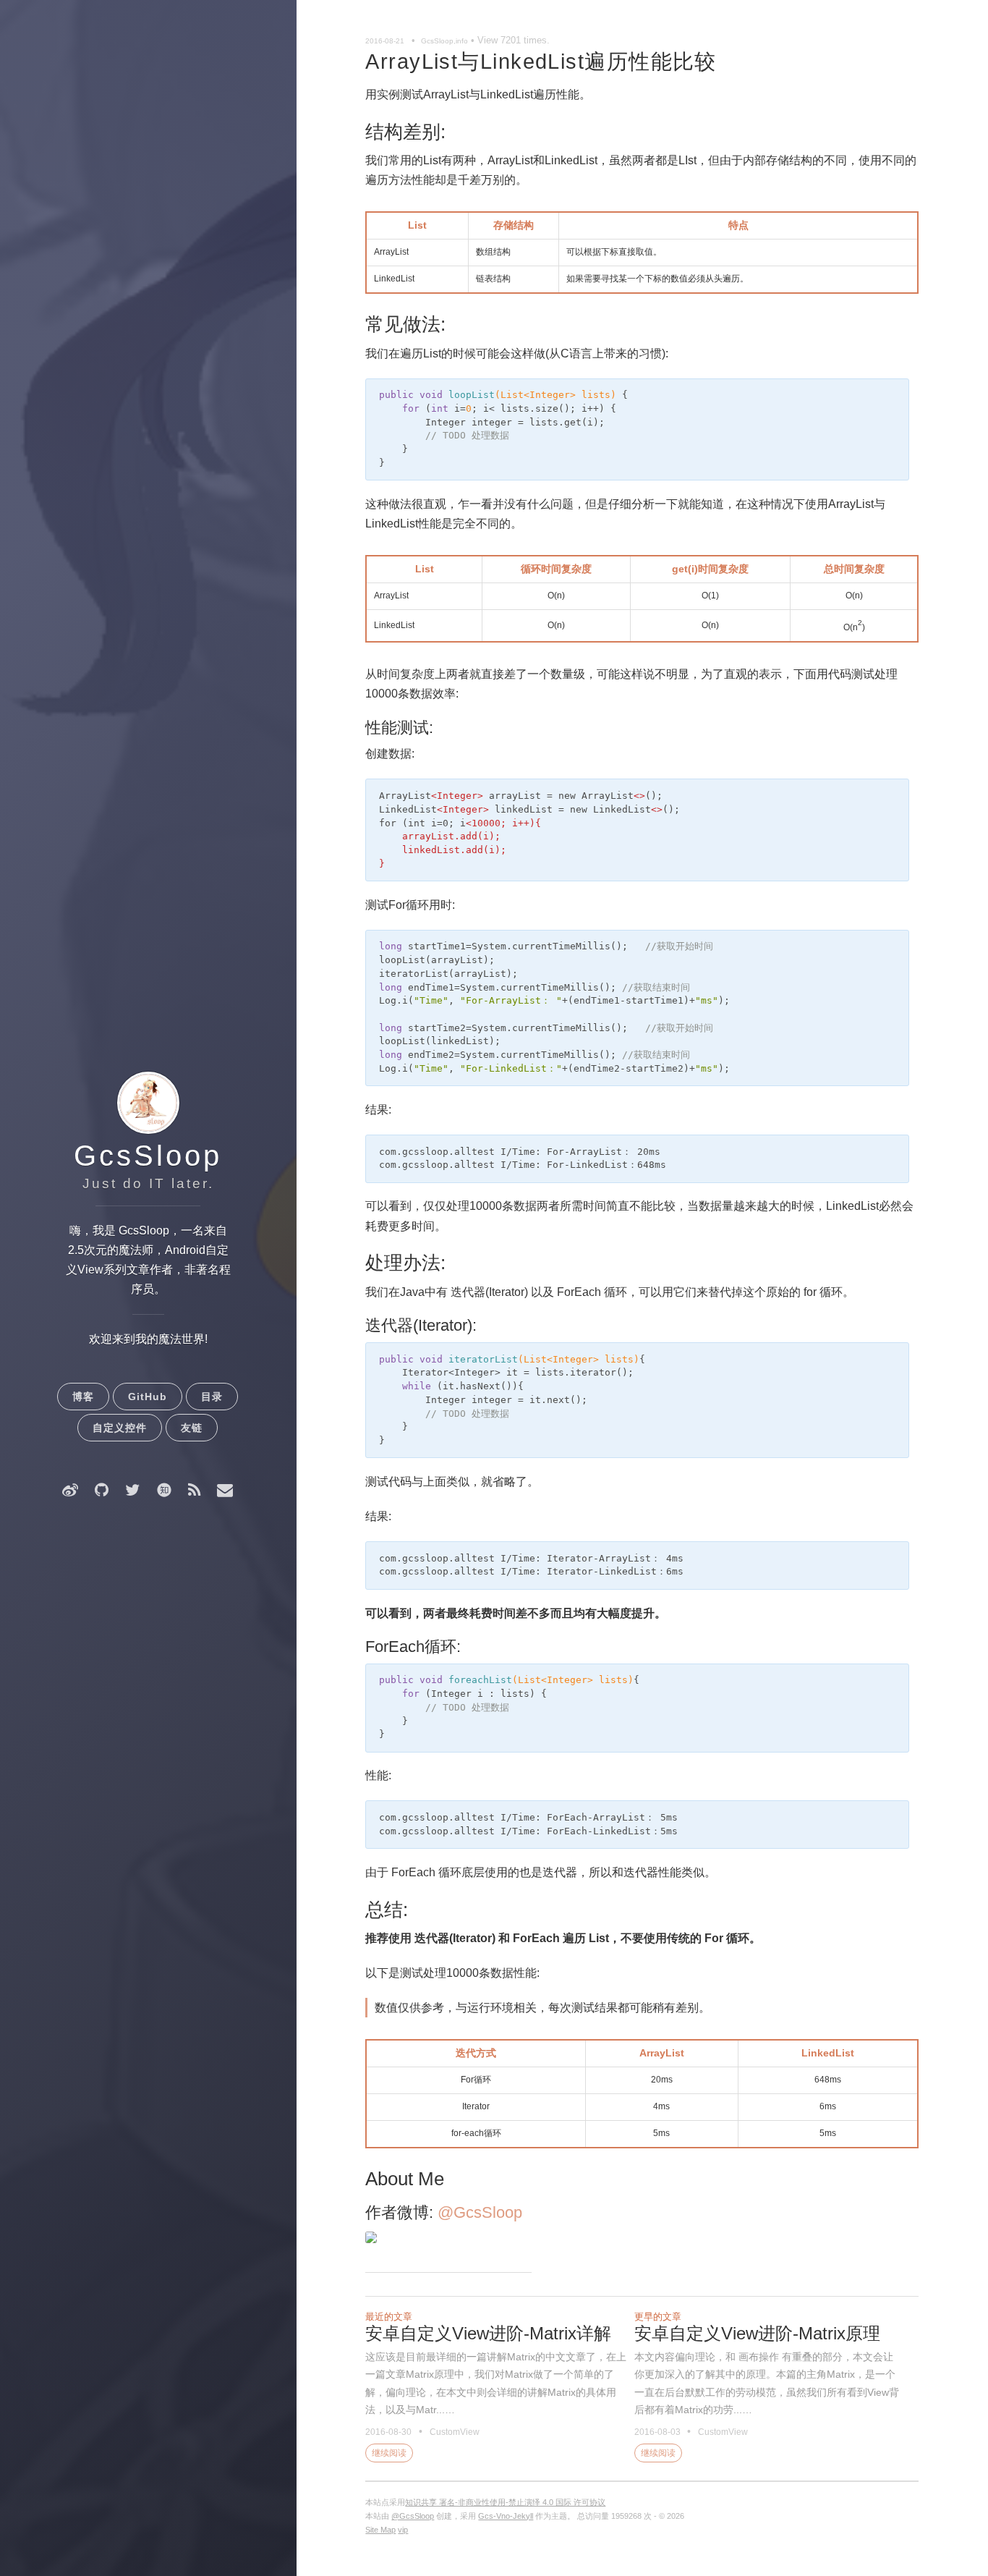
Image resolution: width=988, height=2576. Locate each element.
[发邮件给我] (225, 1490)
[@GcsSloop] (132, 1490)
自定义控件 (120, 1428)
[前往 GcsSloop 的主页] (148, 1132)
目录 (212, 1397)
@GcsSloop (480, 2212)
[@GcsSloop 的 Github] (102, 1490)
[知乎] (164, 1490)
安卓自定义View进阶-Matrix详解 (488, 2333)
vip (403, 2530)
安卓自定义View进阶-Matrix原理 (757, 2333)
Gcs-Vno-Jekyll (506, 2516)
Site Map (380, 2530)
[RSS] (194, 1490)
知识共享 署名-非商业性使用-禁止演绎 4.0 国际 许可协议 (505, 2502)
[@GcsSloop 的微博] (70, 1490)
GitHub (148, 1397)
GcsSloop (148, 1156)
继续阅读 (389, 2453)
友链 (192, 1428)
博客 (83, 1397)
